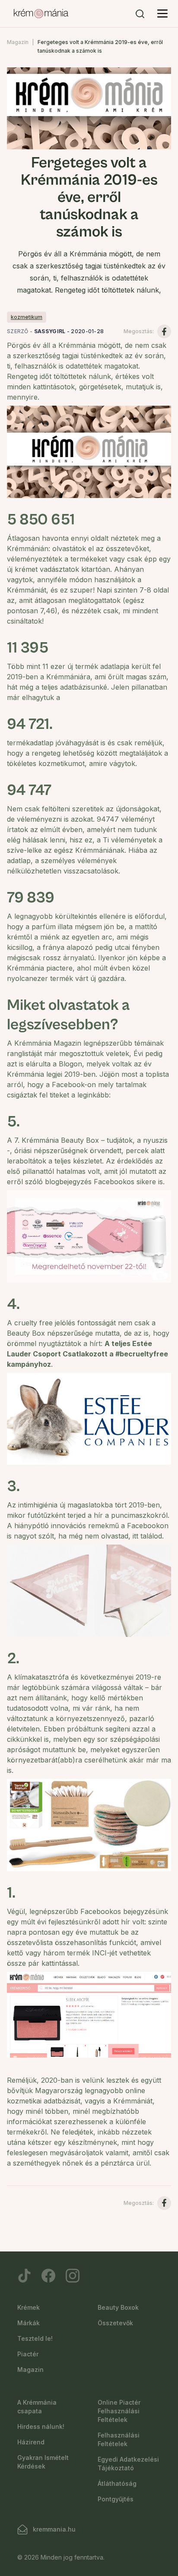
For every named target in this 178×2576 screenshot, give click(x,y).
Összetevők (115, 2323)
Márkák (29, 2323)
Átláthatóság (117, 2483)
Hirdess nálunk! (41, 2426)
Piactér (28, 2354)
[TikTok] (24, 2276)
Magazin (18, 42)
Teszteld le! (35, 2338)
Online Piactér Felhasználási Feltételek (119, 2411)
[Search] (140, 14)
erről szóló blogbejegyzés (49, 1182)
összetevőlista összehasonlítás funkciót (72, 1942)
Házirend (31, 2442)
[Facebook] (48, 2276)
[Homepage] (41, 14)
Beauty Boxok (118, 2307)
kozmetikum (27, 317)
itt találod (147, 1536)
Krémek (29, 2307)
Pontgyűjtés (116, 2499)
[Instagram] (73, 2276)
